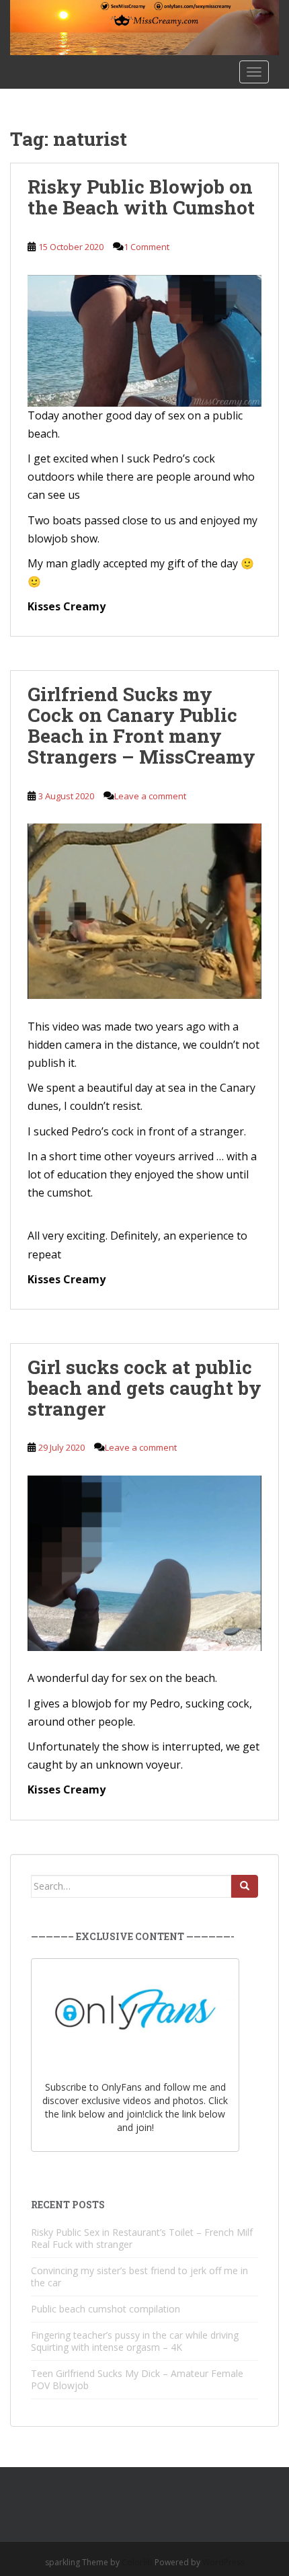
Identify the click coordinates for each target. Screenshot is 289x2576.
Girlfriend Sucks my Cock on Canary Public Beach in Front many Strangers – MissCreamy (141, 725)
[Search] (245, 1886)
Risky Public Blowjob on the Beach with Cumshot (141, 197)
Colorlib (137, 2562)
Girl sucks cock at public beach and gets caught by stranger (144, 1388)
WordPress (223, 2562)
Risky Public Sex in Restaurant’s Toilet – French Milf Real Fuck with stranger (142, 2238)
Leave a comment (150, 796)
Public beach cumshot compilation (106, 2309)
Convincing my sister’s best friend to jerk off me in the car (139, 2277)
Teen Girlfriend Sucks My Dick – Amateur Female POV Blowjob (137, 2379)
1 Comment (147, 247)
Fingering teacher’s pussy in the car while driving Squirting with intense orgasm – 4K (135, 2341)
